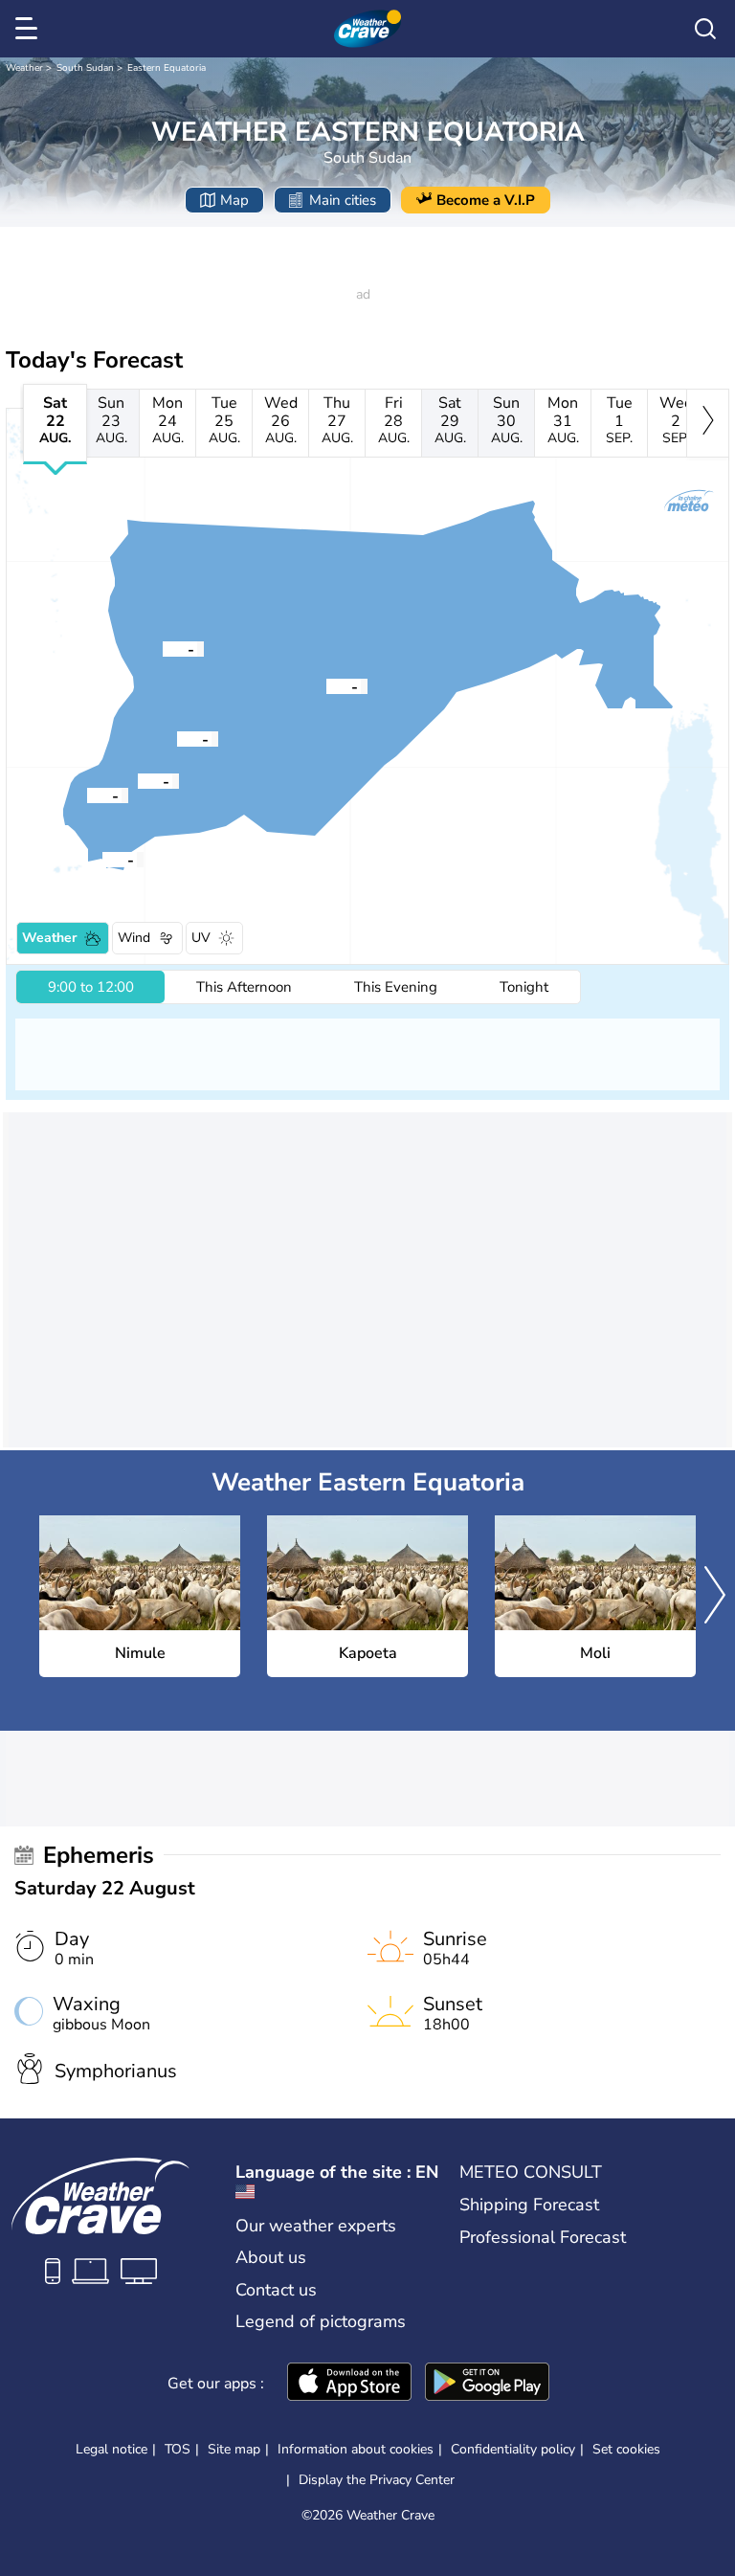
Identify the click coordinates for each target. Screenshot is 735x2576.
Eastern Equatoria (167, 68)
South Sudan (85, 68)
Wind (134, 938)
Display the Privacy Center (377, 2480)
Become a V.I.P (486, 200)
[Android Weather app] (487, 2384)
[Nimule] (102, 859)
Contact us (276, 2290)
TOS (178, 2449)
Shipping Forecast (529, 2205)
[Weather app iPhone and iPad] (349, 2384)
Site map (234, 2449)
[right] (708, 423)
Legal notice (111, 2449)
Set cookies (626, 2450)
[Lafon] (163, 648)
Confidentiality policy (513, 2449)
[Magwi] (138, 780)
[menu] (30, 29)
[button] (102, 859)
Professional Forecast (543, 2237)
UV (201, 938)
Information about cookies (356, 2449)
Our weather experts (316, 2226)
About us (271, 2257)
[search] (705, 29)
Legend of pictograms (321, 2321)
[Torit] (177, 738)
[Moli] (87, 795)
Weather (24, 68)
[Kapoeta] (326, 685)
